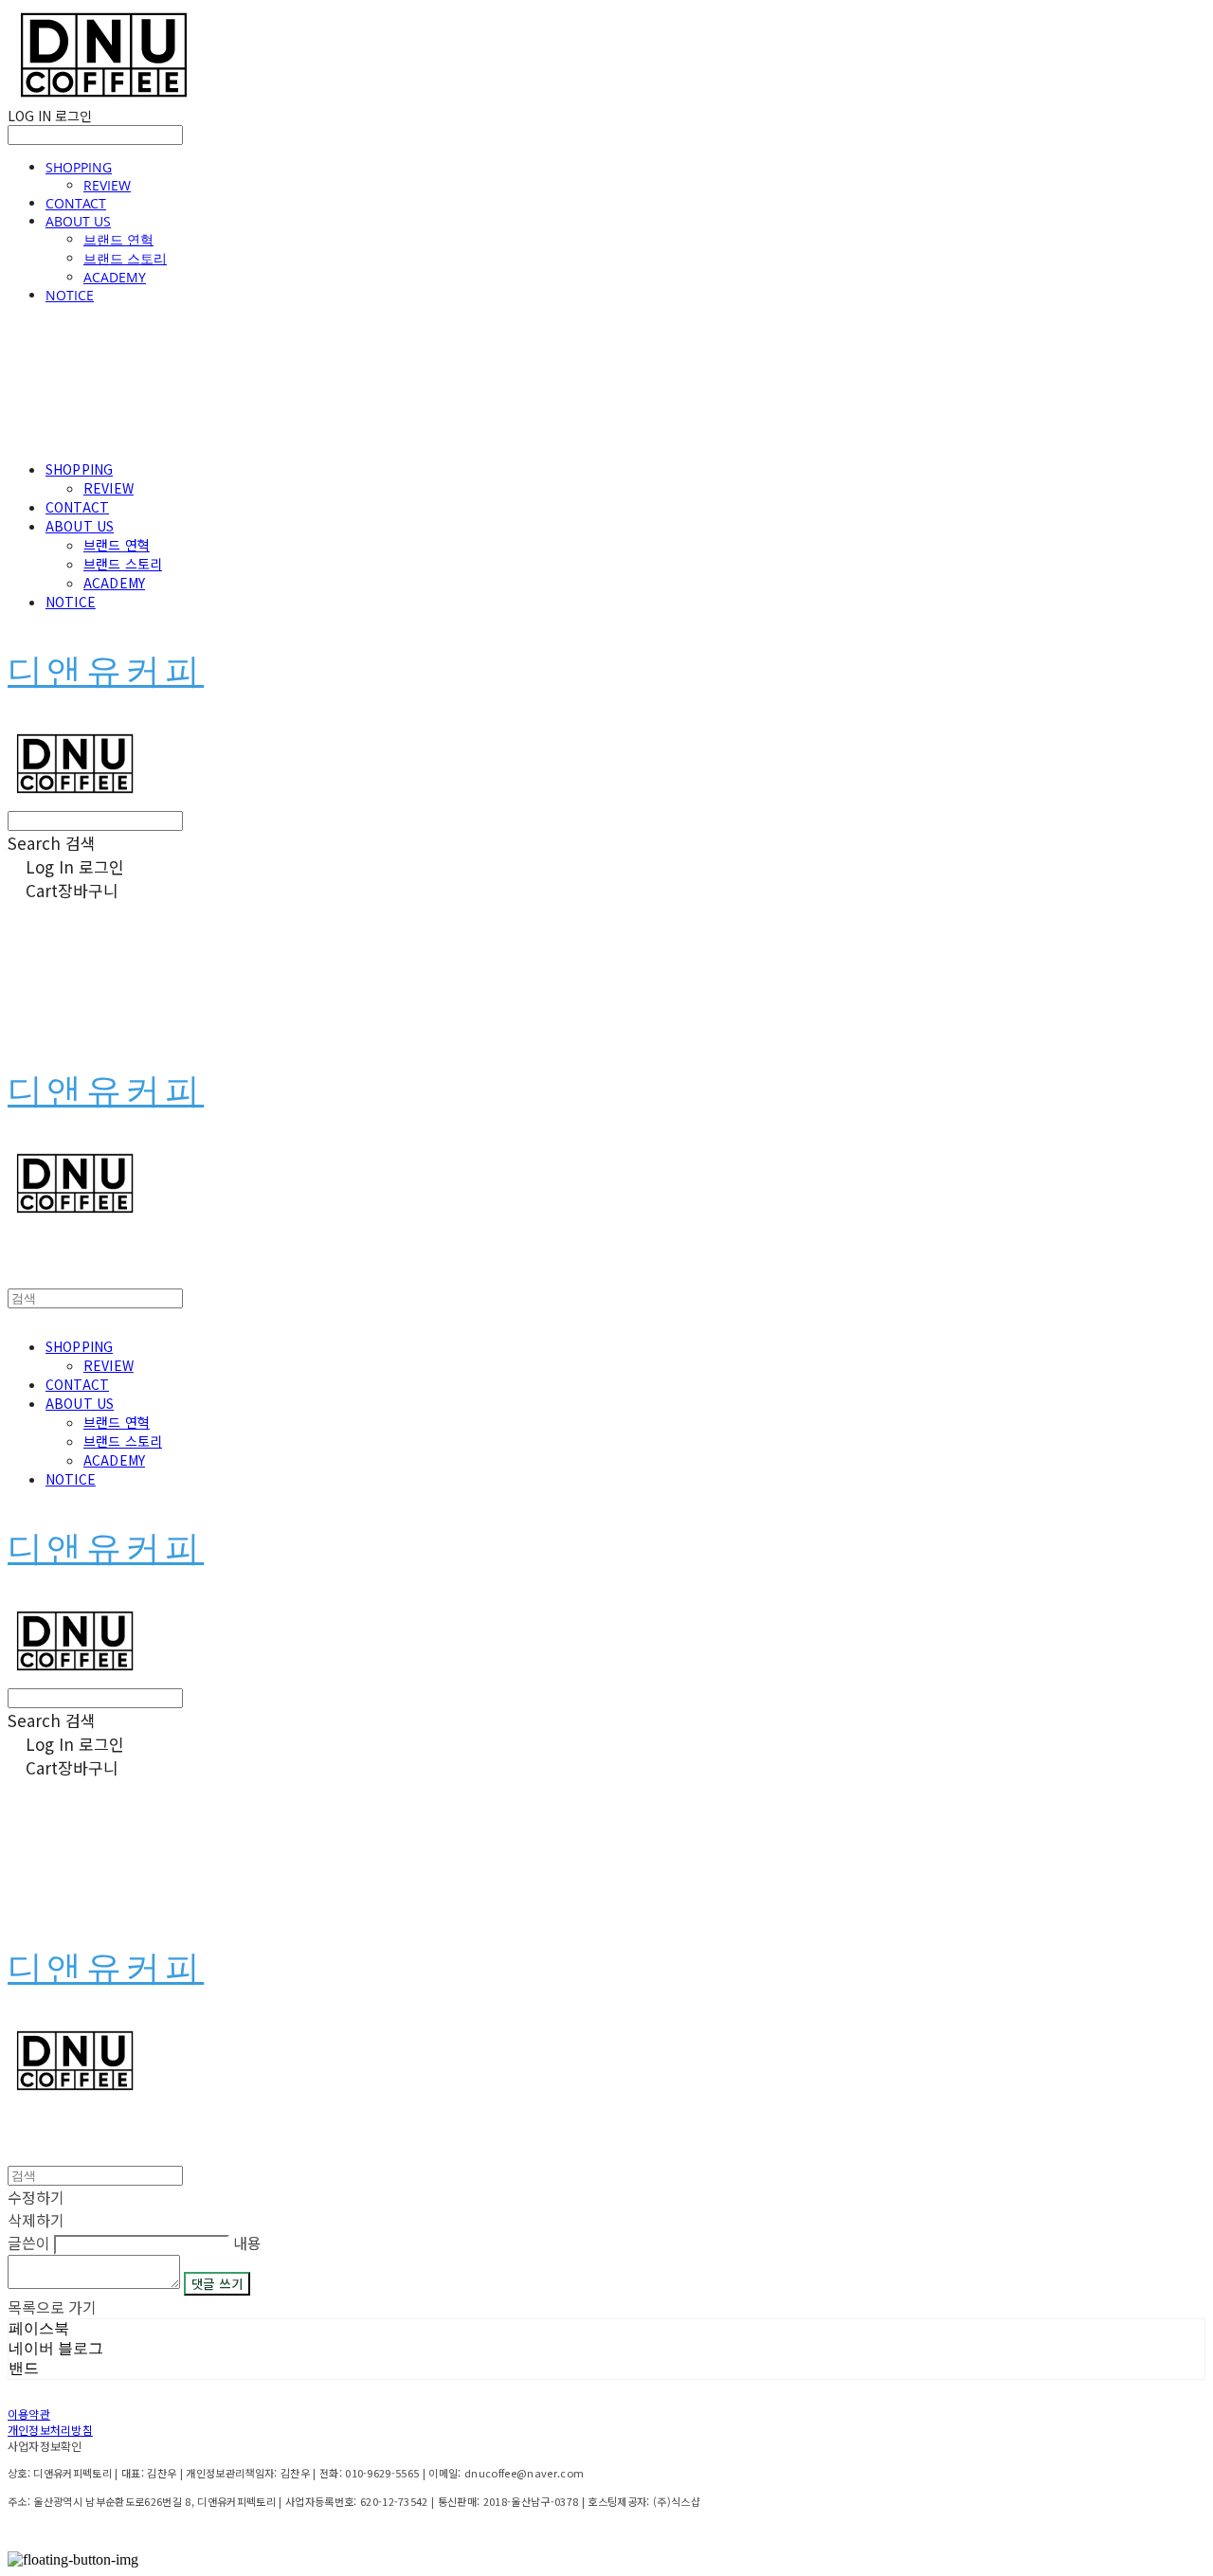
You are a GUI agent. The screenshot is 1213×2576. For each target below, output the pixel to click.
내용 (247, 2243)
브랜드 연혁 (118, 239)
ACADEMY (115, 277)
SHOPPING (79, 167)
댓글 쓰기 (217, 2284)
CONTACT (76, 203)
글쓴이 (29, 2243)
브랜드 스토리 (125, 258)
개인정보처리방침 (50, 2430)
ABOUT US (78, 221)
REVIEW (107, 185)
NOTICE (70, 295)
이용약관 (29, 2414)
